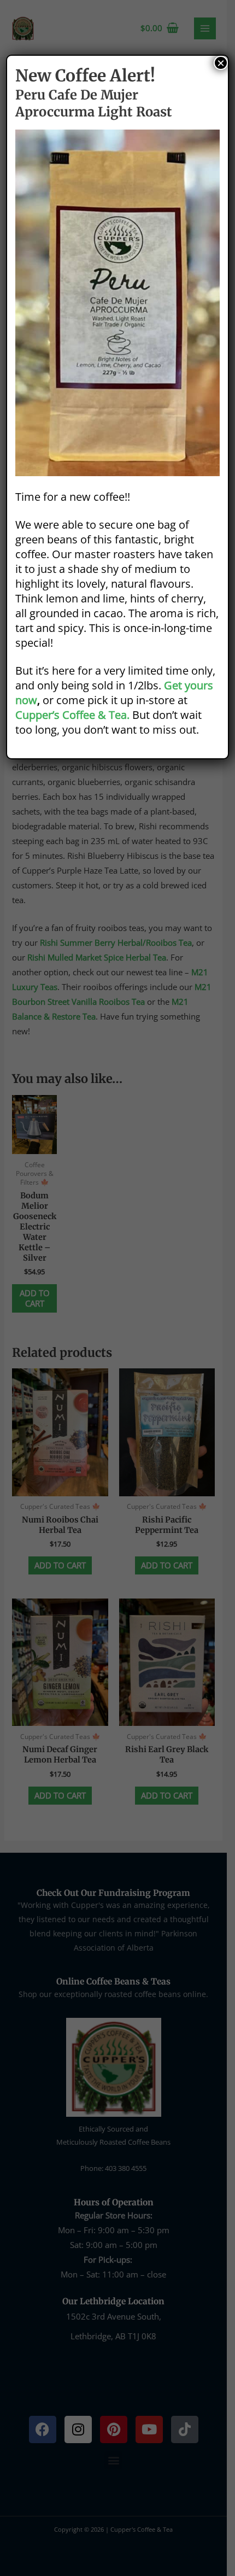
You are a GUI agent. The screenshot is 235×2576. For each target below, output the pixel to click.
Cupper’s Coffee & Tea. (72, 715)
